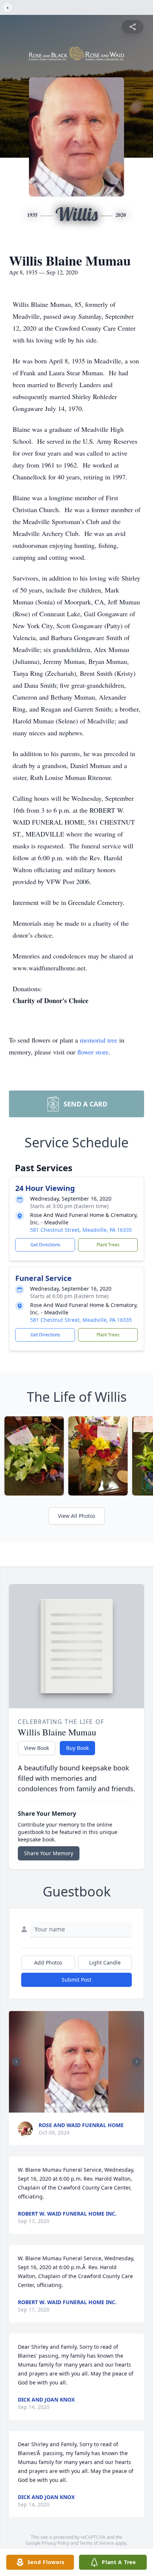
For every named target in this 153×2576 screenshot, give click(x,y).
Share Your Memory (49, 1853)
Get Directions (45, 1245)
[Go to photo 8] (84, 2105)
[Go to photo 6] (75, 2105)
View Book (37, 1748)
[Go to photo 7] (80, 2105)
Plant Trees (108, 1245)
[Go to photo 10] (93, 2105)
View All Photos (77, 1516)
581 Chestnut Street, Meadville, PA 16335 (81, 1230)
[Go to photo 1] (53, 2105)
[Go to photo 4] (66, 2105)
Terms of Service (97, 2543)
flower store (93, 1052)
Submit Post (76, 1980)
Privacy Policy (56, 2543)
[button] (76, 2062)
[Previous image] (16, 2062)
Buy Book (77, 1748)
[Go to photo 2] (58, 2105)
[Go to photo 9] (89, 2105)
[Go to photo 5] (71, 2105)
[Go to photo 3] (62, 2105)
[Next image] (137, 2062)
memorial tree (99, 1040)
